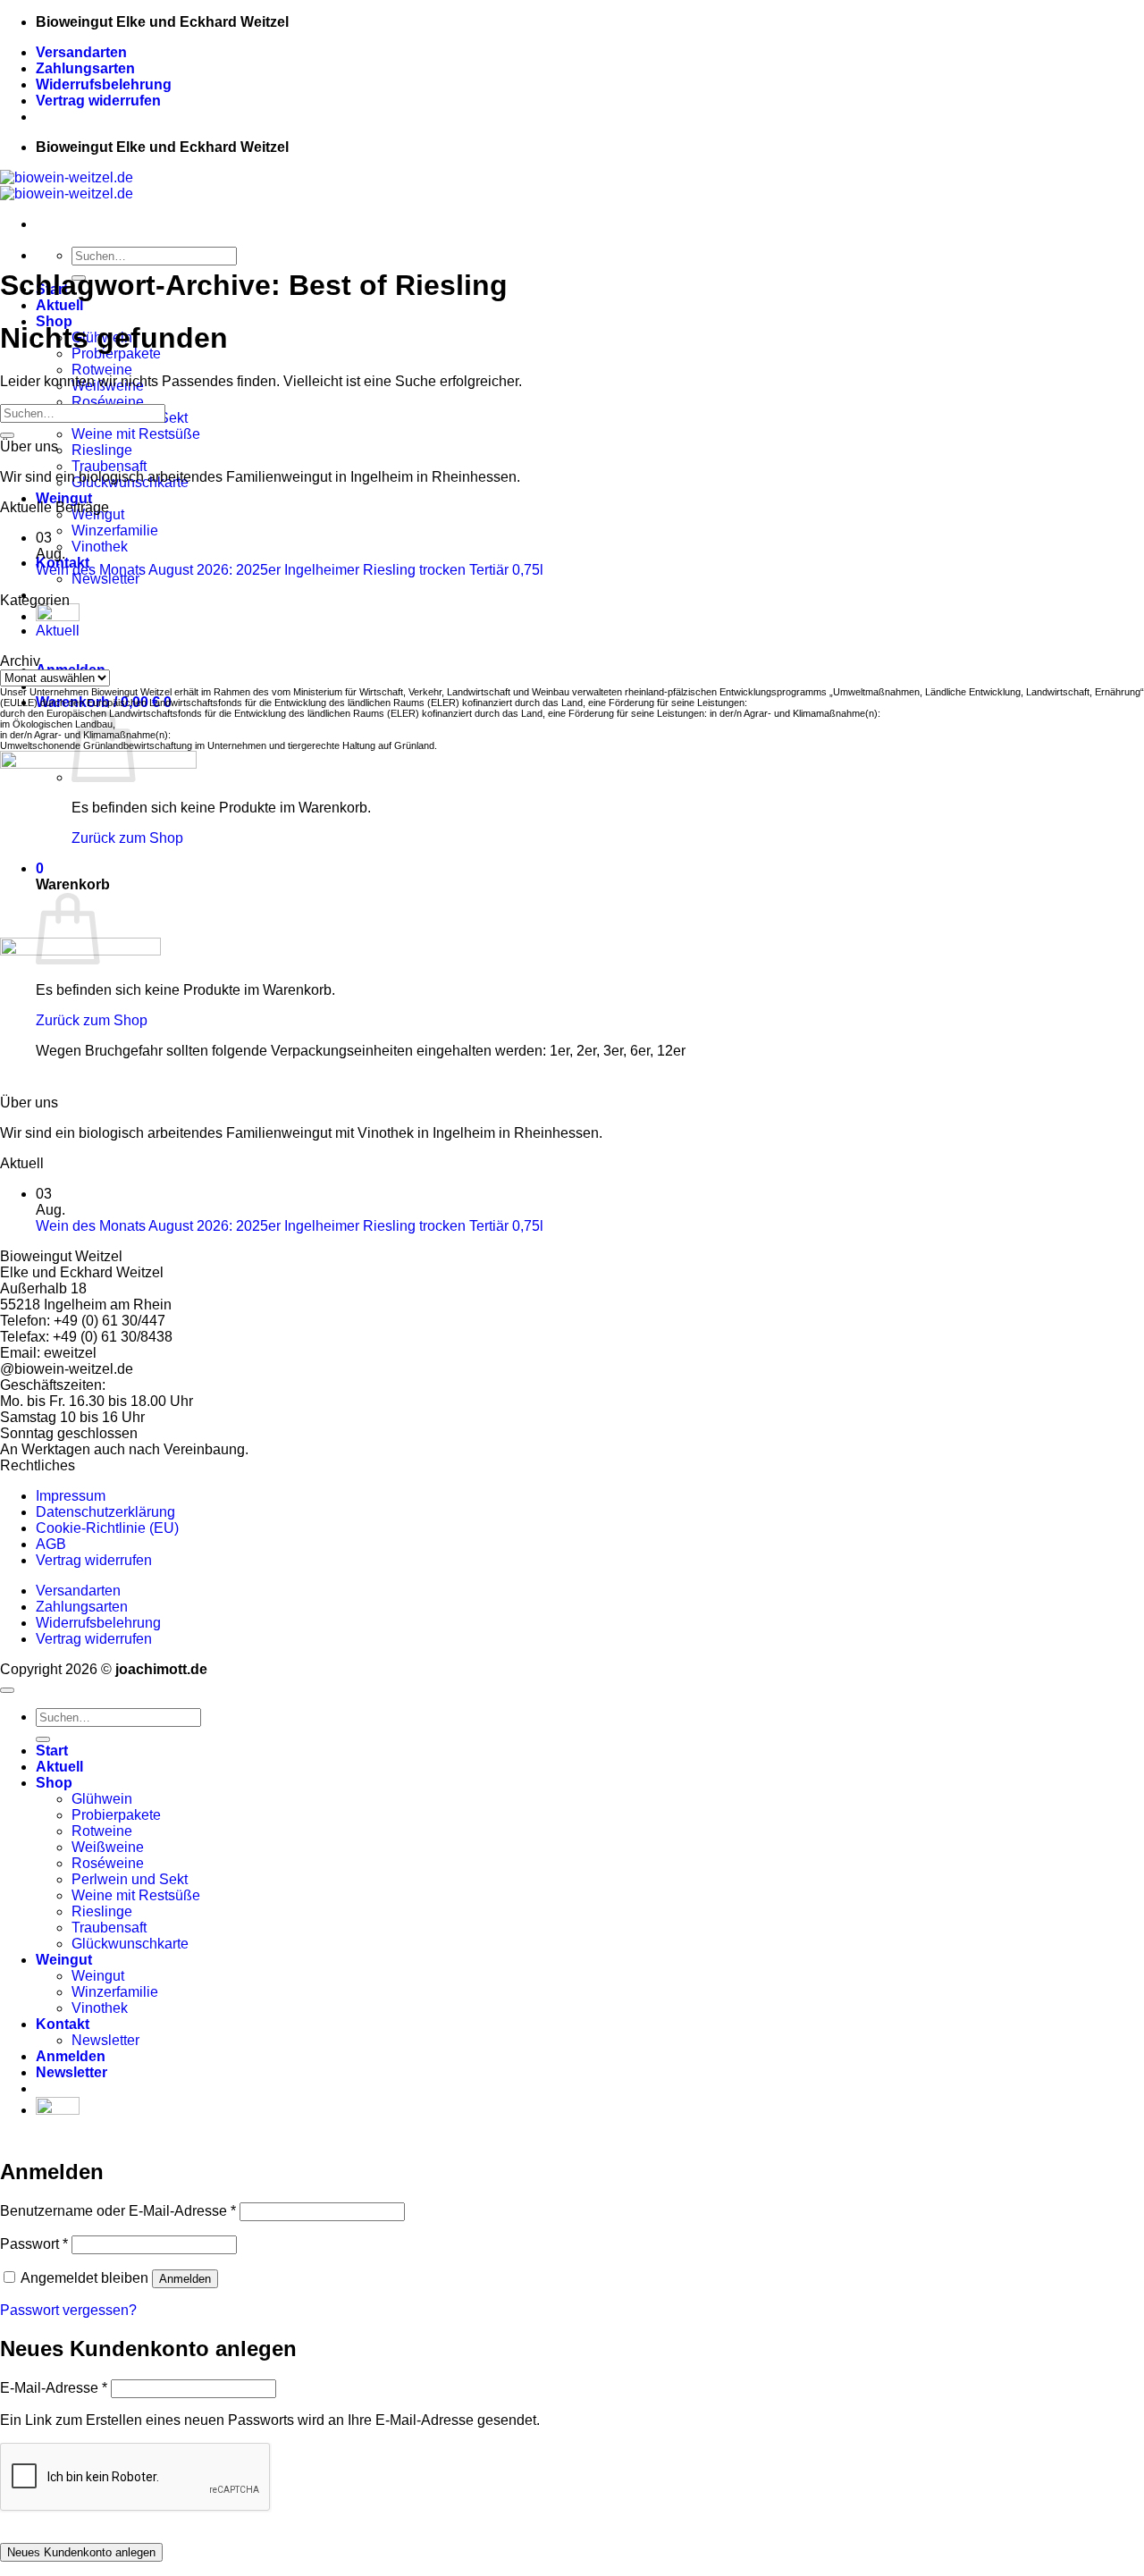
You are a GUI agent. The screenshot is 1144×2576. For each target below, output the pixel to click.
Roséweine (108, 402)
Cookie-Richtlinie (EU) (107, 1528)
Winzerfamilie (115, 530)
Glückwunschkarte (130, 1944)
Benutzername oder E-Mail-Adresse (118, 2211)
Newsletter (105, 579)
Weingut (64, 498)
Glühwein (102, 1799)
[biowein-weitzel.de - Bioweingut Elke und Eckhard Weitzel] (67, 185)
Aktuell (59, 305)
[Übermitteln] (7, 435)
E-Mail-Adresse (54, 2388)
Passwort (34, 2244)
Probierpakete (116, 1815)
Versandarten (81, 52)
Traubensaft (109, 466)
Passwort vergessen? (68, 2310)
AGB (51, 1544)
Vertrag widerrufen (98, 101)
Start (52, 1751)
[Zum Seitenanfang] (7, 1690)
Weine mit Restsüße (136, 434)
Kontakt (63, 2024)
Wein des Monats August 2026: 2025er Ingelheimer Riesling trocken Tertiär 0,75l (290, 570)
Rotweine (102, 370)
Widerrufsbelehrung (104, 84)
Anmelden (185, 2279)
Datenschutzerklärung (105, 1512)
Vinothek (100, 547)
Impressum (71, 1496)
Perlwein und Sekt (130, 1879)
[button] (71, 2072)
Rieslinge (102, 450)
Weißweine (108, 1847)
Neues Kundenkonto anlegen (81, 2552)
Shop (54, 1783)
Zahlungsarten (85, 68)
